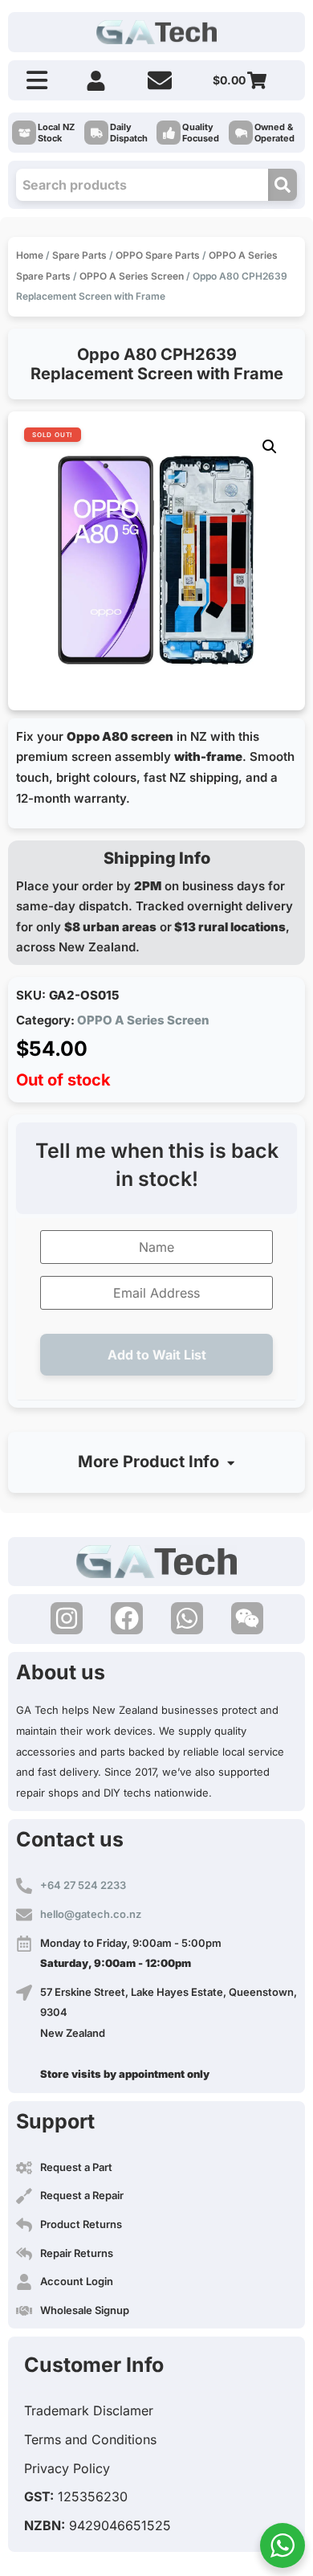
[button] (270, 447)
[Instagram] (67, 1618)
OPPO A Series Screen (132, 276)
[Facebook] (127, 1618)
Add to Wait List (157, 1355)
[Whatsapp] (187, 1618)
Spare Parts (79, 255)
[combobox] (142, 185)
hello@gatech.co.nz (91, 1914)
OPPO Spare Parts (158, 255)
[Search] (283, 185)
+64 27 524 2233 (83, 1885)
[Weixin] (247, 1618)
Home (30, 255)
